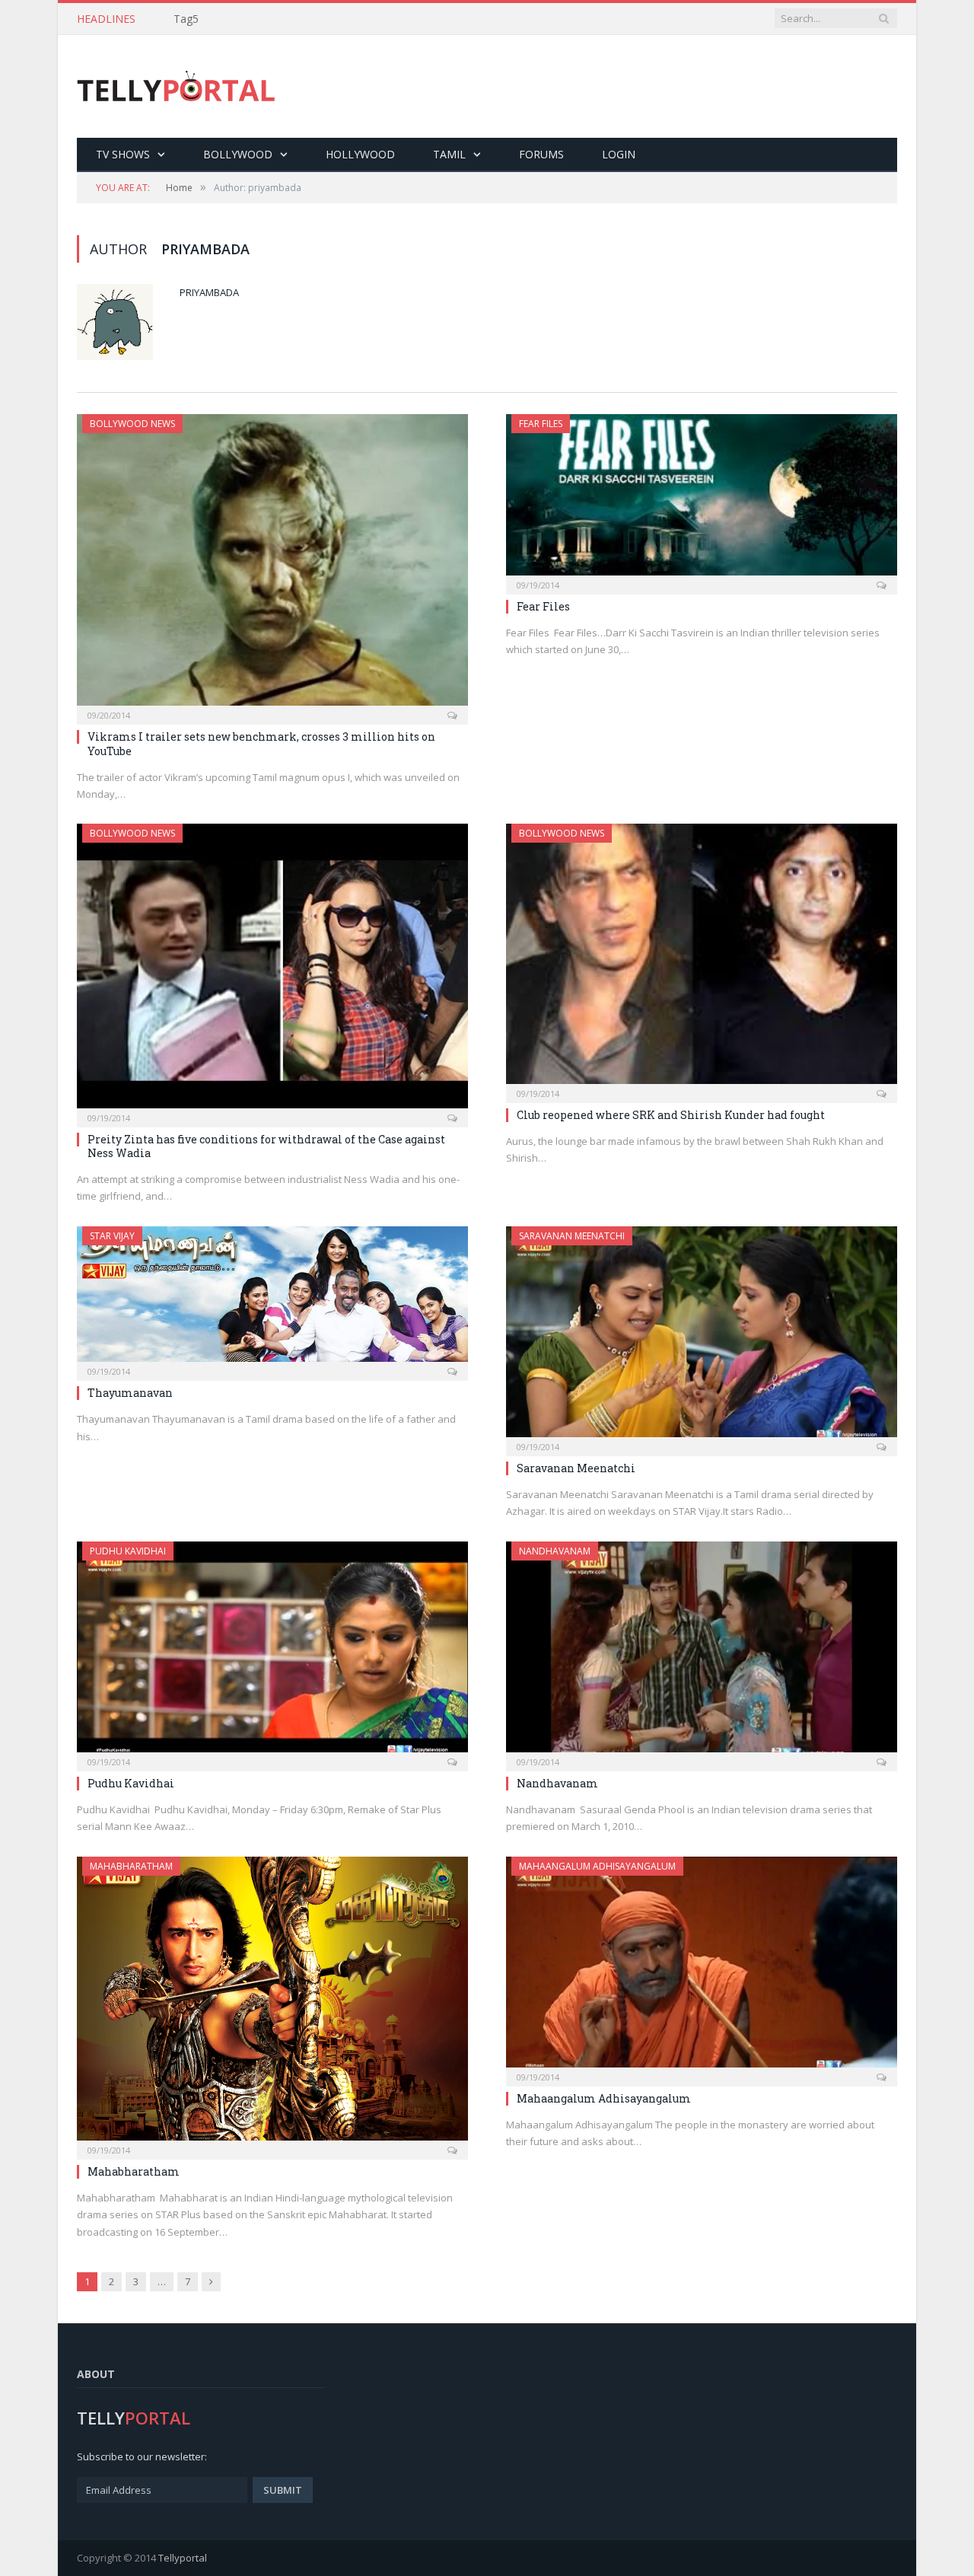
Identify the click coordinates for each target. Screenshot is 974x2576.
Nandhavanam (555, 1551)
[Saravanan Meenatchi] (702, 1336)
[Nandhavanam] (702, 1651)
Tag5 (186, 19)
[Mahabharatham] (272, 2004)
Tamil (449, 154)
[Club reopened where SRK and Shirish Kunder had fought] (702, 958)
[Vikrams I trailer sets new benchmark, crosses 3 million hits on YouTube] (272, 564)
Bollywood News (132, 424)
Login (619, 154)
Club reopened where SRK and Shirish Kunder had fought (671, 1115)
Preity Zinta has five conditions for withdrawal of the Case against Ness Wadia (266, 1146)
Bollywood (238, 154)
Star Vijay (112, 1236)
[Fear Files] (702, 499)
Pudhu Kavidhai (128, 1551)
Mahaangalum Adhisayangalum (597, 1866)
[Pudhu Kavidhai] (272, 1651)
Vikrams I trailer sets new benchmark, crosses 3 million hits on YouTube (261, 743)
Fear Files (541, 424)
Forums (541, 154)
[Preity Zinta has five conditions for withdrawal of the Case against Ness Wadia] (272, 971)
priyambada (209, 292)
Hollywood (360, 154)
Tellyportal (183, 2558)
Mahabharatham (131, 1866)
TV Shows (123, 154)
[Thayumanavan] (272, 1299)
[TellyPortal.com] (176, 86)
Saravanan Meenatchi (572, 1236)
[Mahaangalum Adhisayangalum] (702, 1967)
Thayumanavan (130, 1393)
